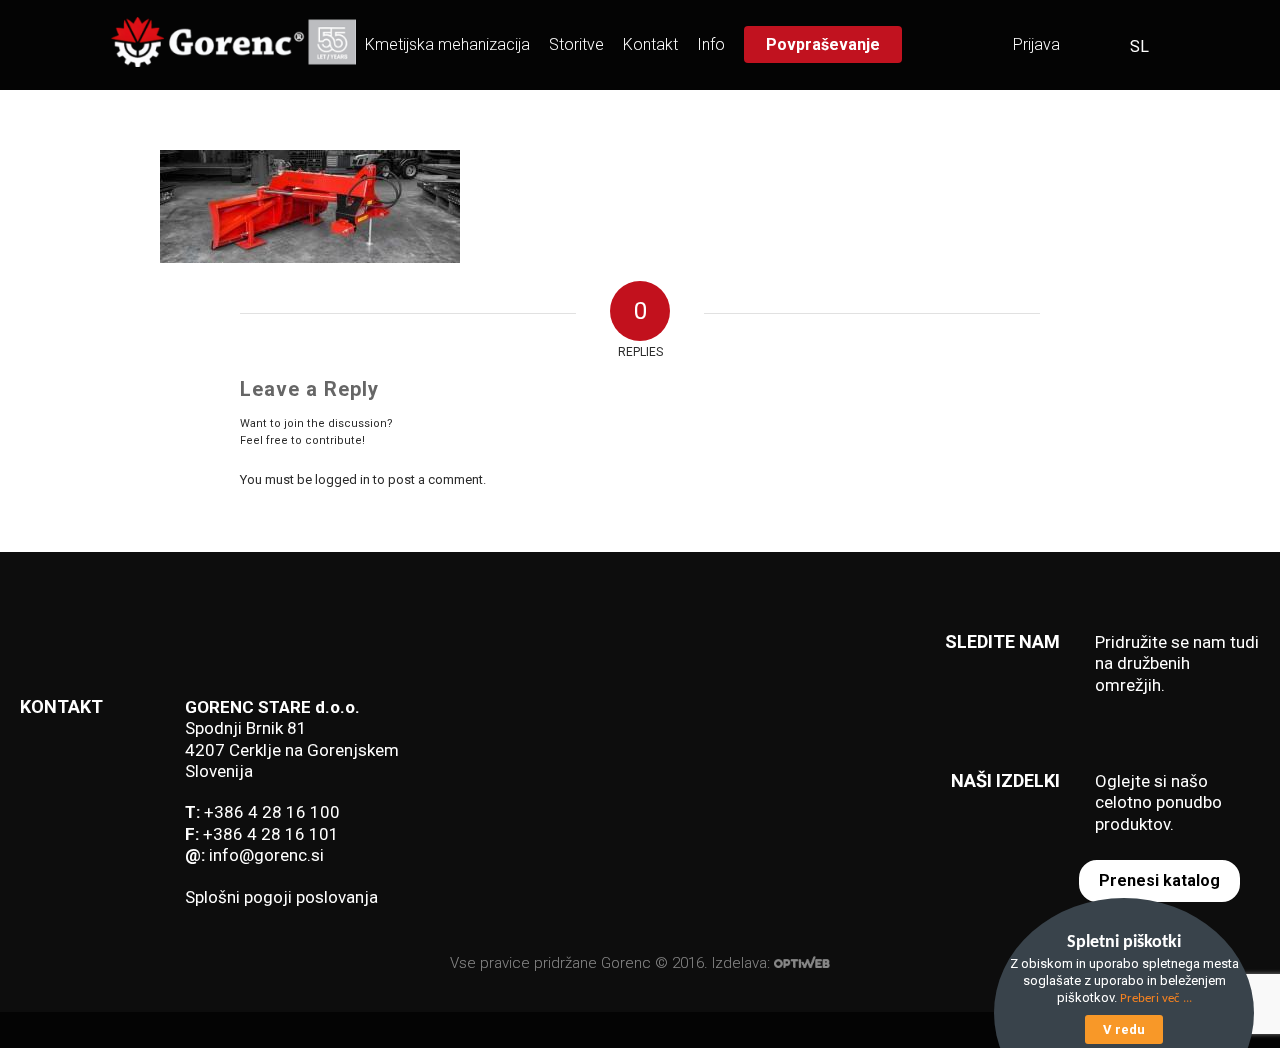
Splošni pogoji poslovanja (281, 897)
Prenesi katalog (1159, 880)
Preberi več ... (1156, 998)
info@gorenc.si (266, 855)
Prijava (1036, 44)
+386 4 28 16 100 (272, 812)
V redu (1124, 1029)
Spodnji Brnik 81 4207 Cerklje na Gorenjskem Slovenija (292, 749)
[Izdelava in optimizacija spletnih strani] (802, 963)
